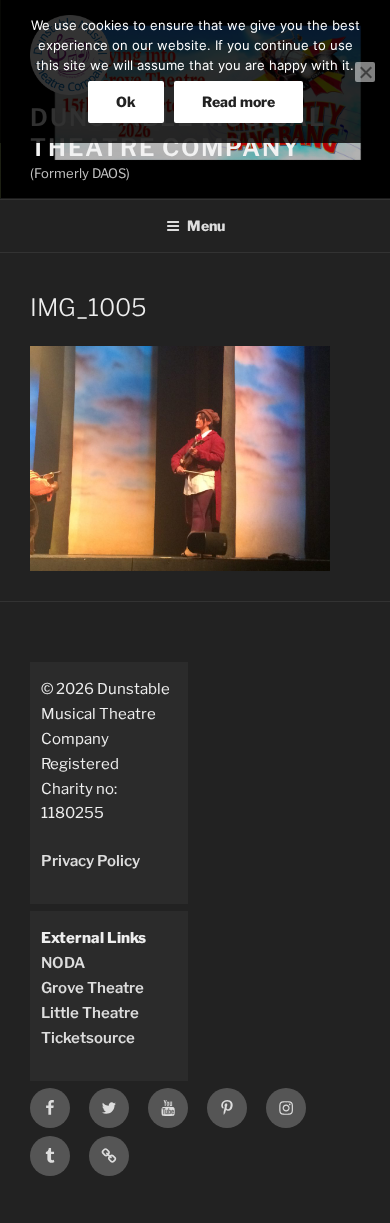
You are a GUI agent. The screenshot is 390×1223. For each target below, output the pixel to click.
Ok (126, 101)
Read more (238, 101)
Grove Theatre (92, 988)
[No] (365, 72)
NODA (63, 963)
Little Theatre (90, 1013)
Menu (206, 225)
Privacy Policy (90, 861)
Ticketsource (88, 1038)
